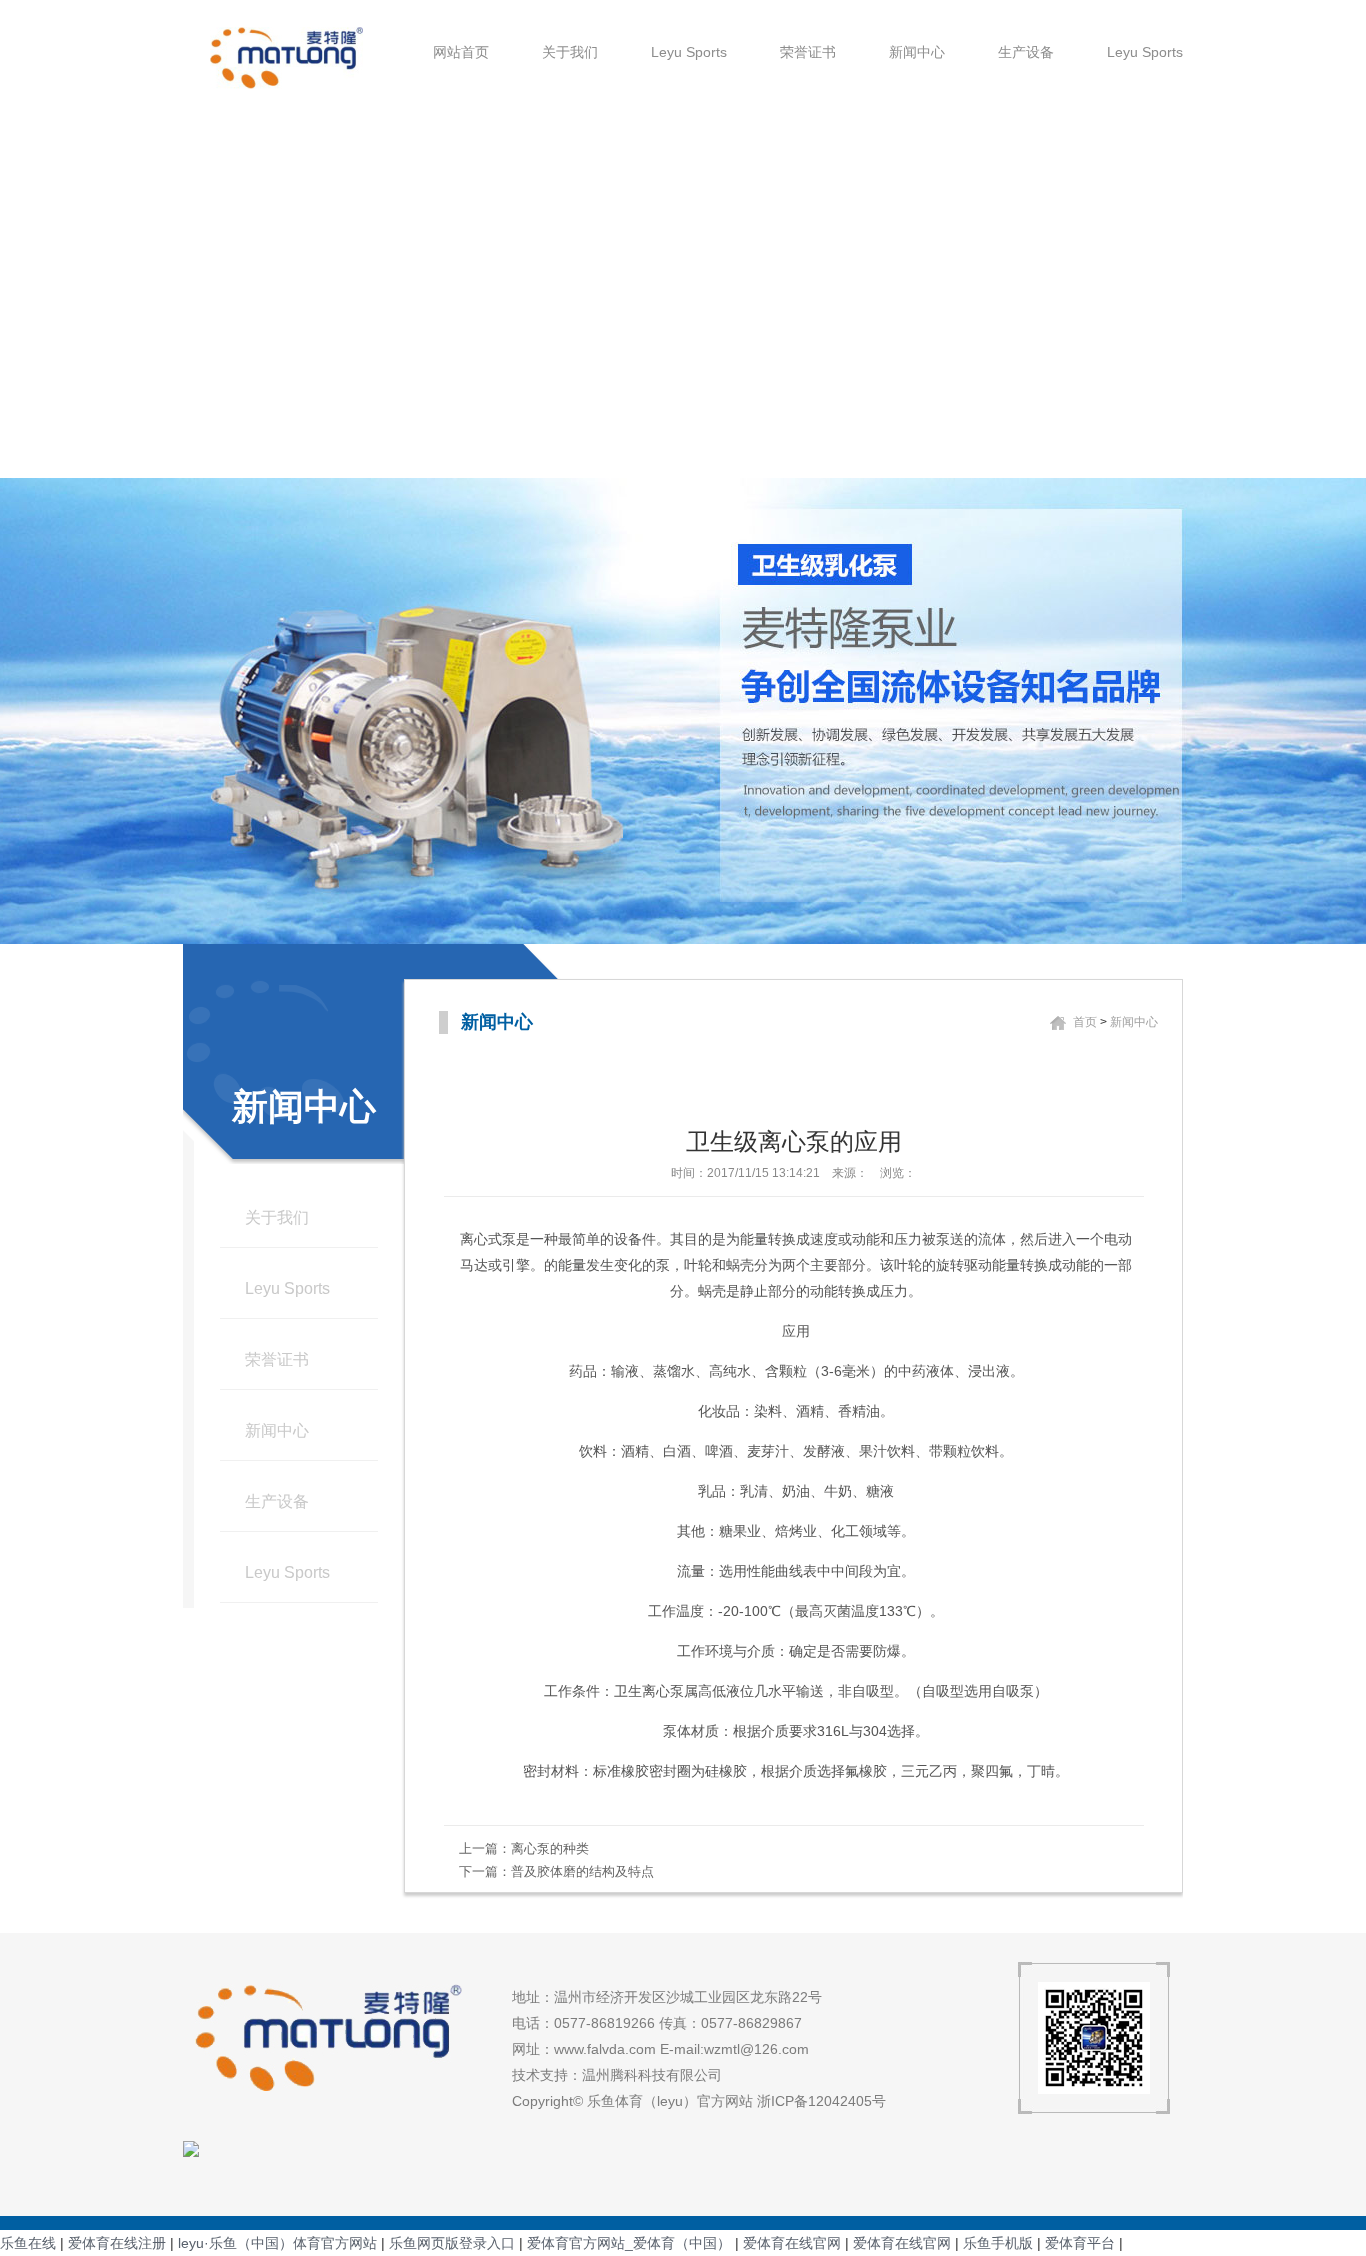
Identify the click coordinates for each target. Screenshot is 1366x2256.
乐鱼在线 (28, 2243)
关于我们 (570, 52)
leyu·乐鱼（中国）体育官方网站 (277, 2243)
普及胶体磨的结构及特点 (582, 1871)
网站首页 (461, 52)
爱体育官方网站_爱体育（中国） (629, 2243)
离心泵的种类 (550, 1848)
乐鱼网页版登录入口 (452, 2243)
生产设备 (1026, 52)
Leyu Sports (689, 52)
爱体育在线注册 (117, 2243)
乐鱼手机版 (998, 2243)
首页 (1085, 1022)
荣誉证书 (808, 52)
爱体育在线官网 (792, 2243)
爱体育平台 (1080, 2243)
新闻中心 (917, 52)
